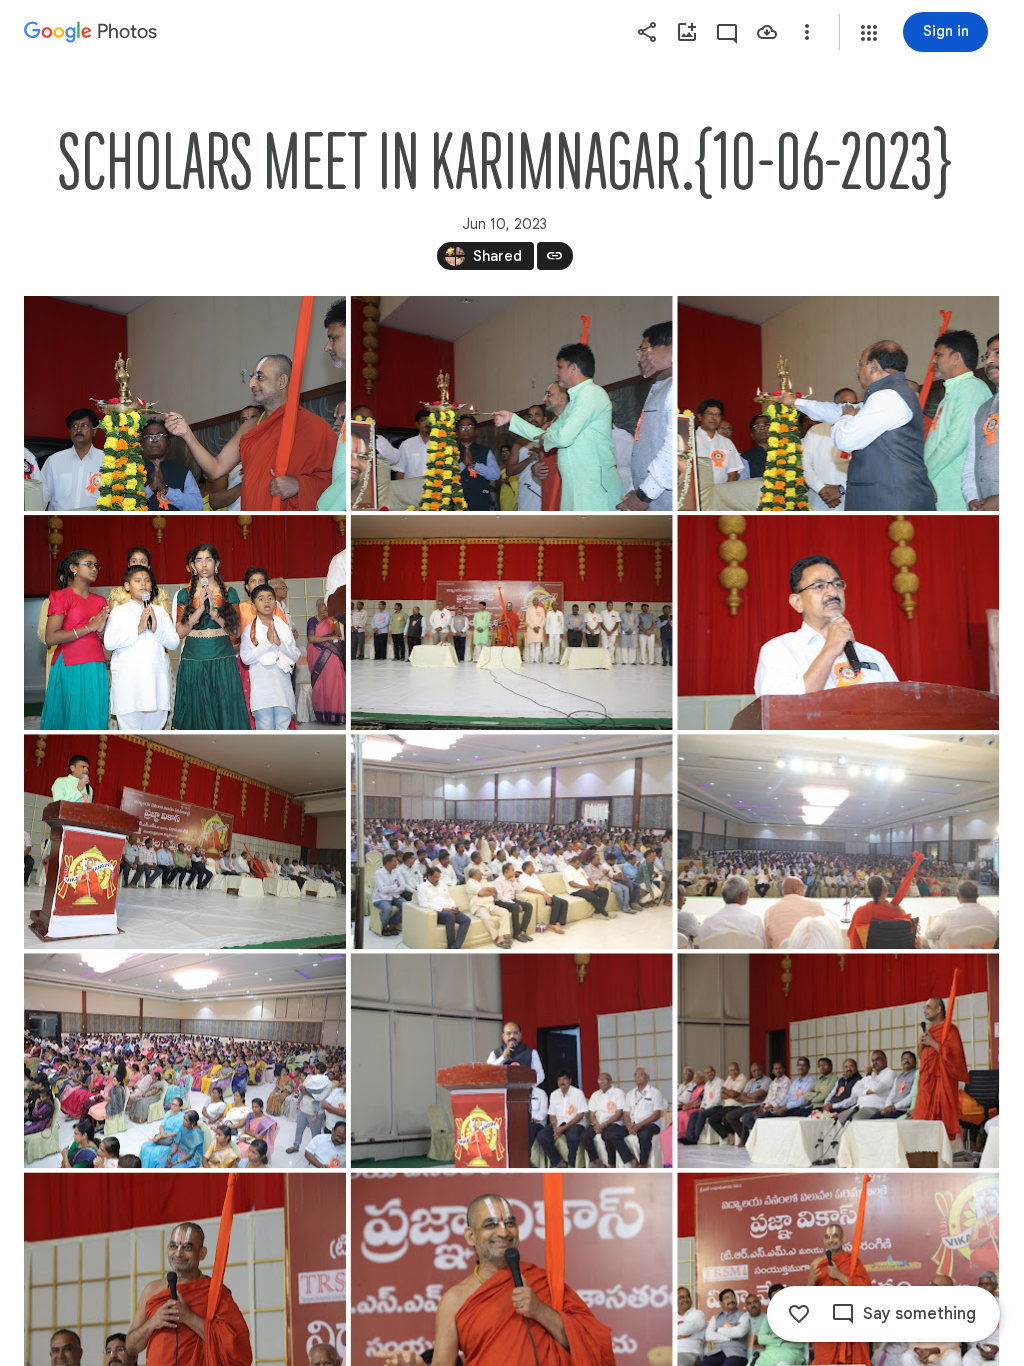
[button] (869, 33)
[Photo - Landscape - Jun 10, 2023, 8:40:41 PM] (185, 622)
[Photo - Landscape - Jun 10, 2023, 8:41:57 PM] (838, 622)
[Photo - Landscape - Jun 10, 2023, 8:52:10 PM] (512, 1060)
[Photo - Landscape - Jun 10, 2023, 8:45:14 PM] (512, 841)
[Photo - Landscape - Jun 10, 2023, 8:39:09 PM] (185, 403)
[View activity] (727, 32)
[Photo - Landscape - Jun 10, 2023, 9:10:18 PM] (838, 1060)
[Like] (799, 1314)
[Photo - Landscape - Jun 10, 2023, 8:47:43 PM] (185, 1060)
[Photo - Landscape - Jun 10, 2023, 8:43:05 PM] (185, 841)
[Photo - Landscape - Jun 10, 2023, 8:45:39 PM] (838, 841)
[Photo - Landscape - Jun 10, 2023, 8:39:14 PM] (512, 403)
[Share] (647, 32)
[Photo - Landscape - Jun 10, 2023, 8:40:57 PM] (512, 622)
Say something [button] (919, 1314)
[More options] (807, 32)
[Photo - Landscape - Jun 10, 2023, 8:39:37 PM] (838, 403)
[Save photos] (767, 32)
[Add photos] (687, 32)
